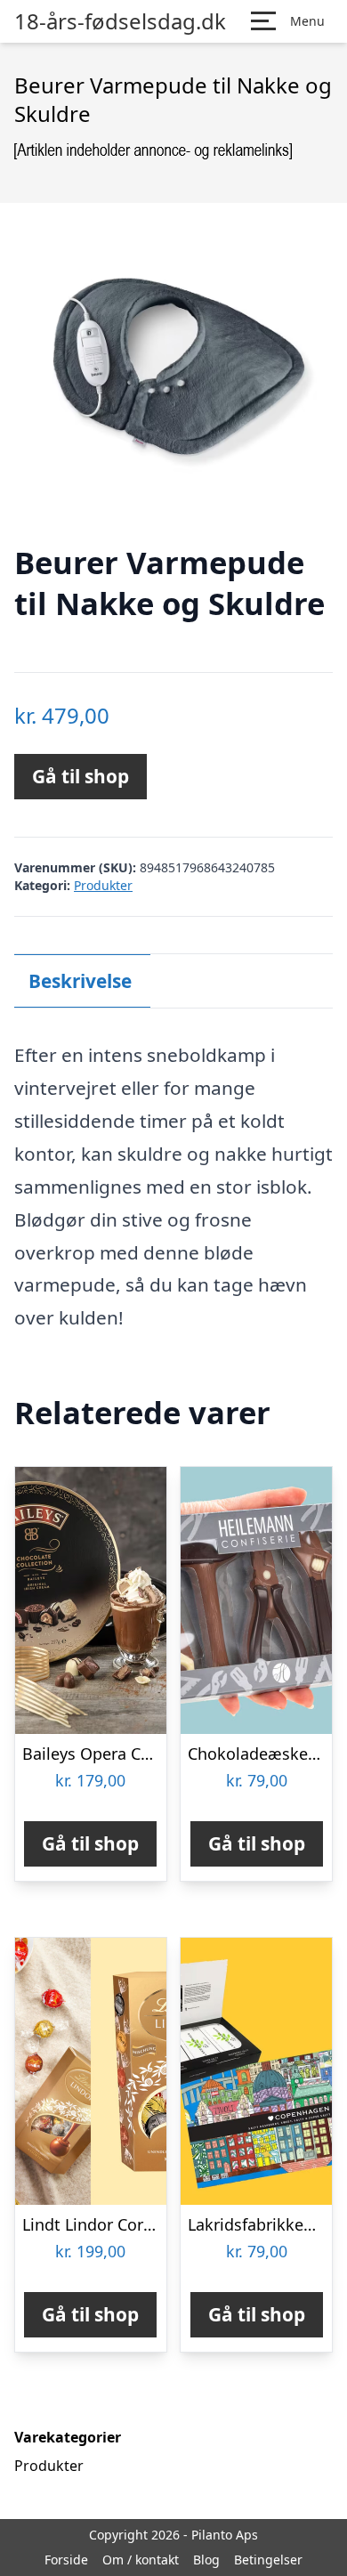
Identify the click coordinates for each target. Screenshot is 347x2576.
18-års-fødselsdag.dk (120, 21)
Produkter (103, 885)
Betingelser (268, 2560)
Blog (206, 2560)
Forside (66, 2560)
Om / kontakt (141, 2560)
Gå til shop (81, 776)
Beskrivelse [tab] (80, 981)
